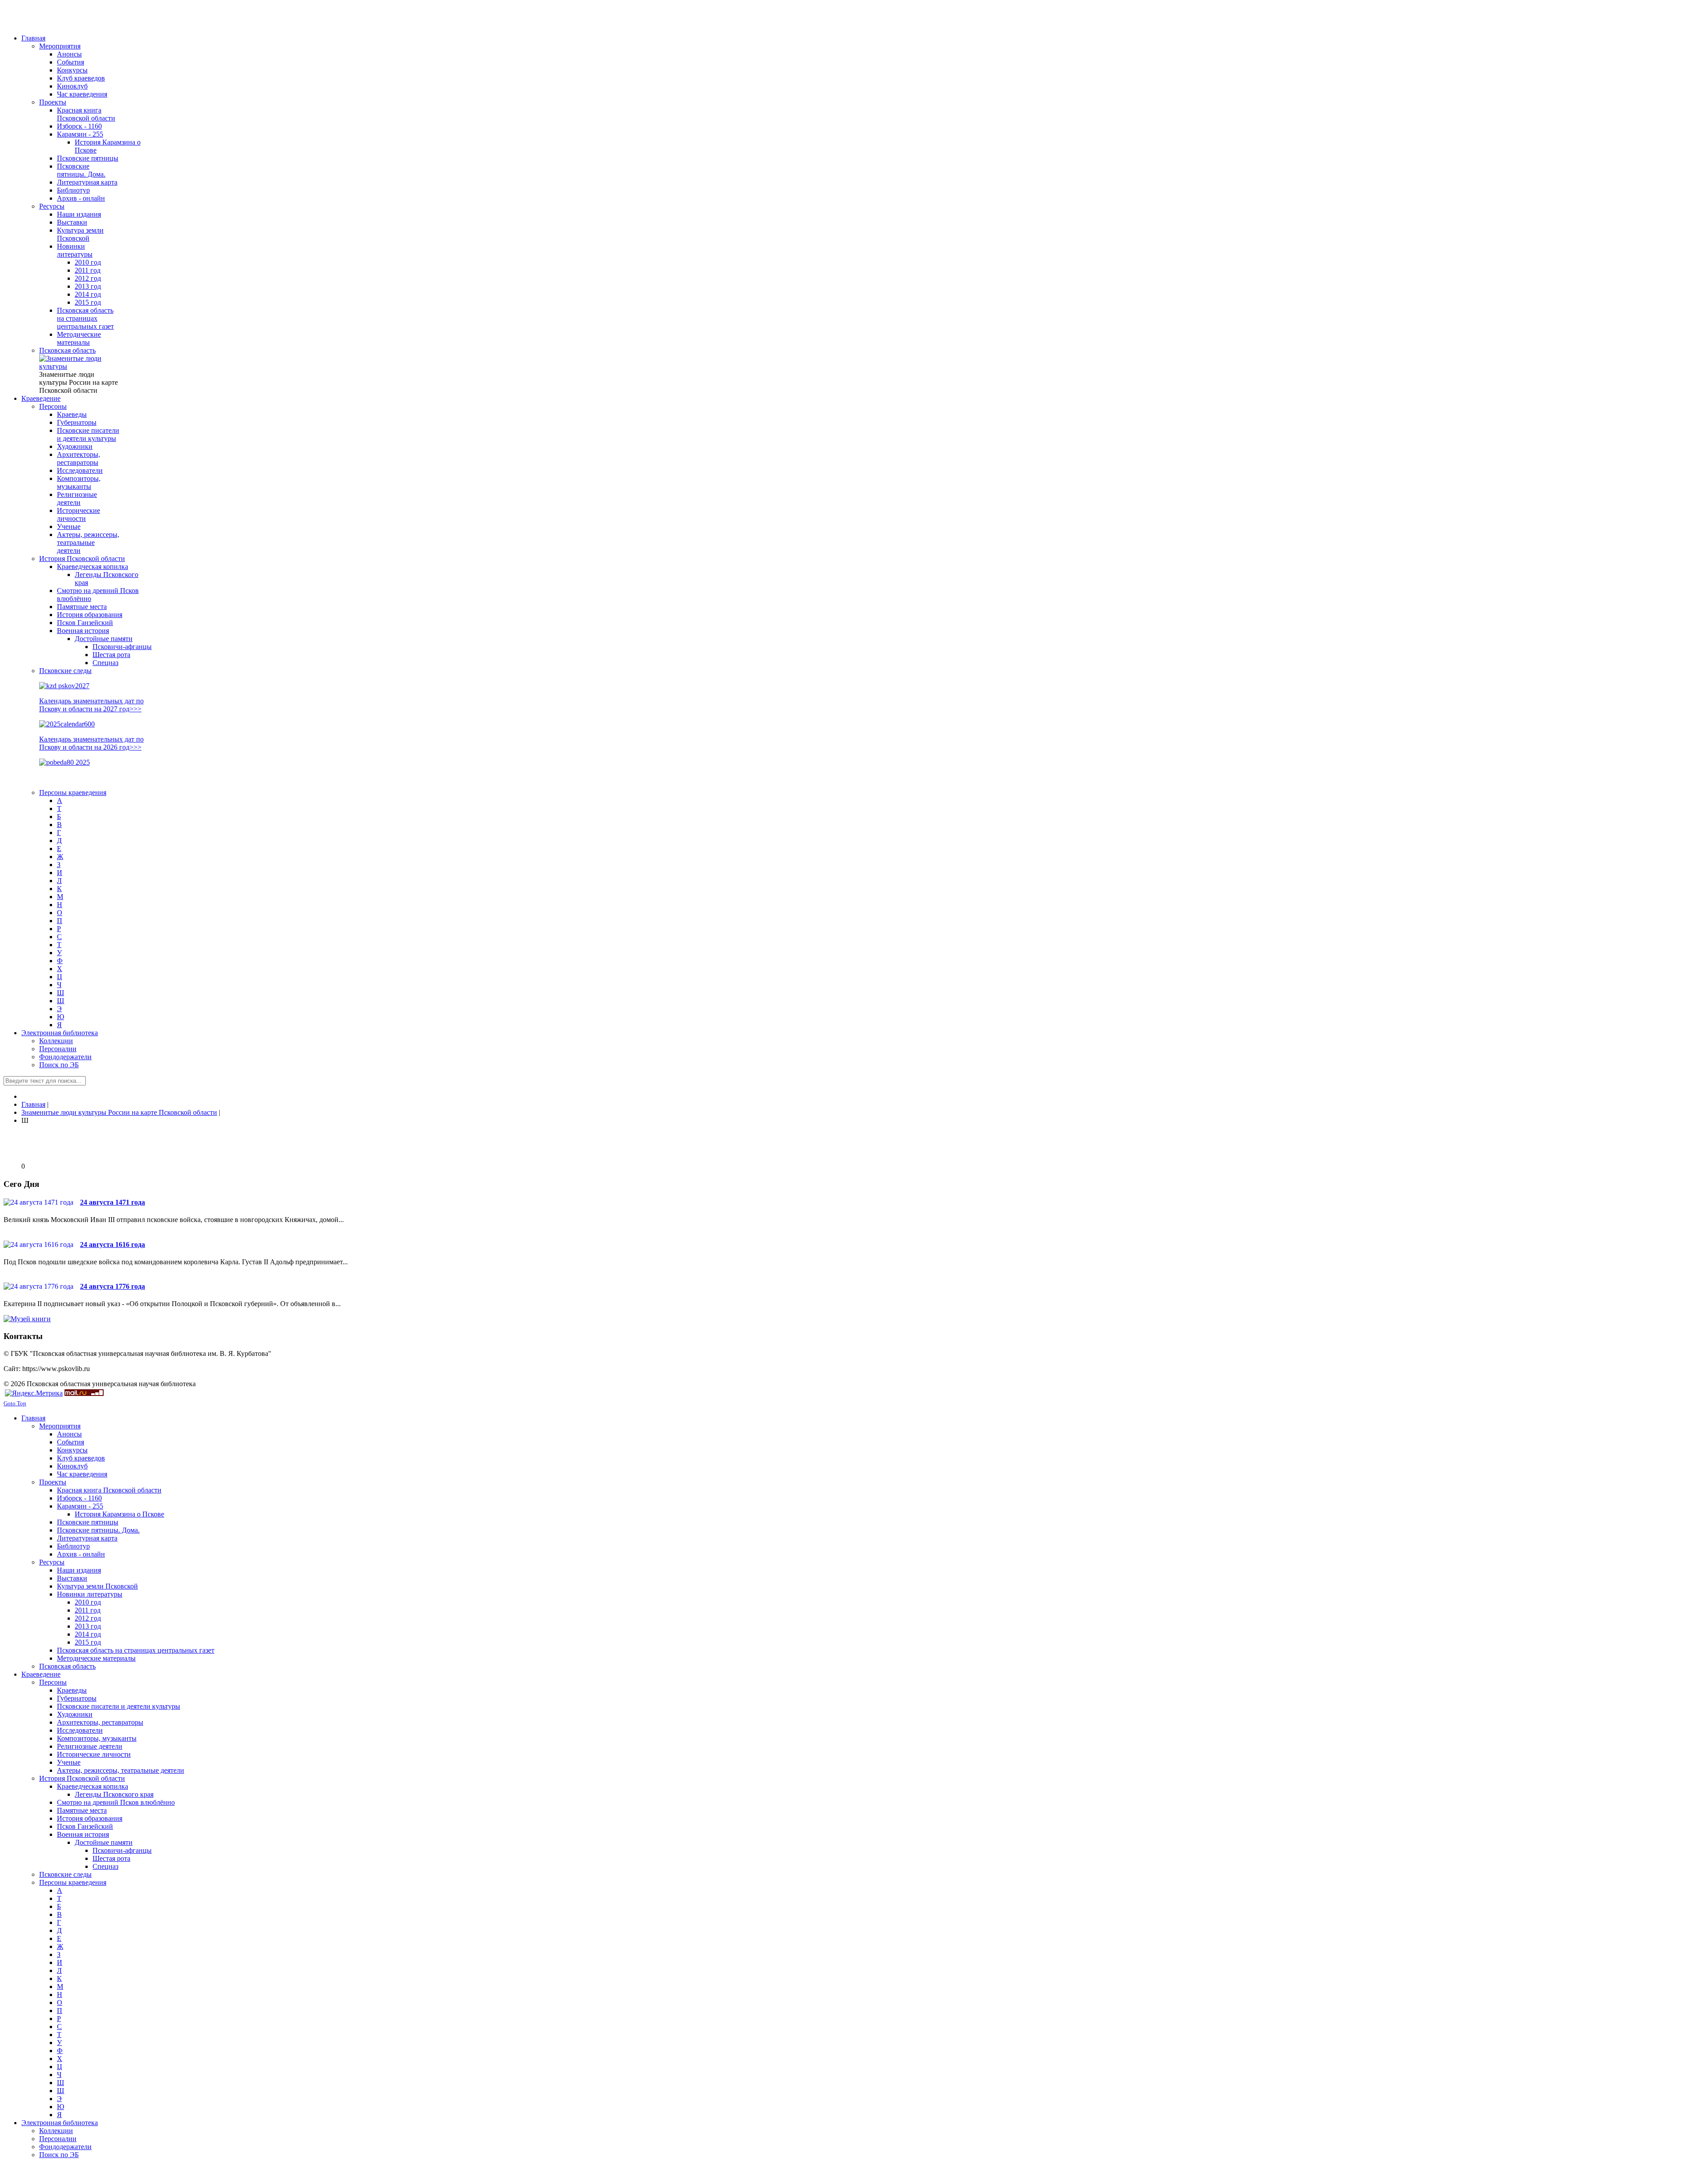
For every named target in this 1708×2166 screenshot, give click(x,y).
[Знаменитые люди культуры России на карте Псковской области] (79, 366)
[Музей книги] (27, 1319)
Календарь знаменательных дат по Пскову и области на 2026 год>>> (91, 743)
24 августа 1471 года (113, 1202)
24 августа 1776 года (113, 1286)
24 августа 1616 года (113, 1244)
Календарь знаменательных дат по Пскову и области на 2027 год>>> (91, 705)
